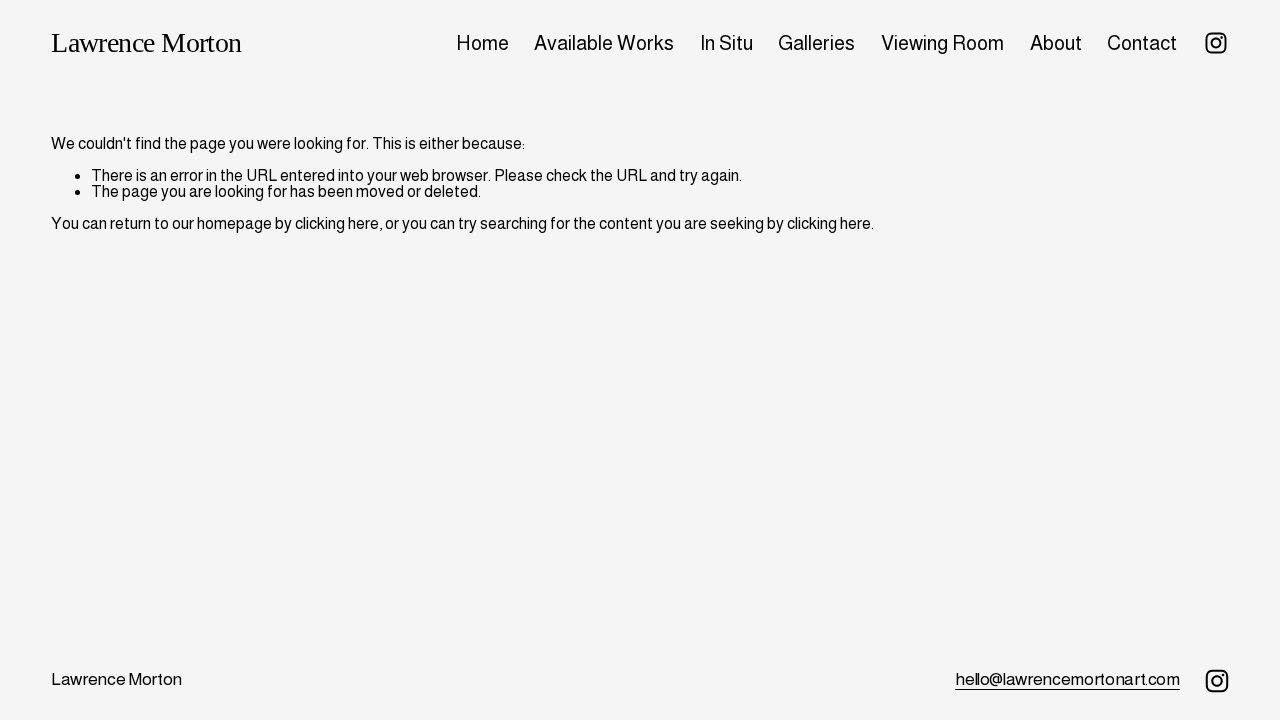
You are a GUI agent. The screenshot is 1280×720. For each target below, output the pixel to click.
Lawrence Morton (146, 42)
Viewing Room (942, 43)
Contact (1142, 43)
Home (482, 43)
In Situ (726, 43)
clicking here (337, 223)
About (1056, 43)
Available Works (604, 43)
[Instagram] (1216, 43)
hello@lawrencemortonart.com (1067, 679)
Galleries (816, 43)
